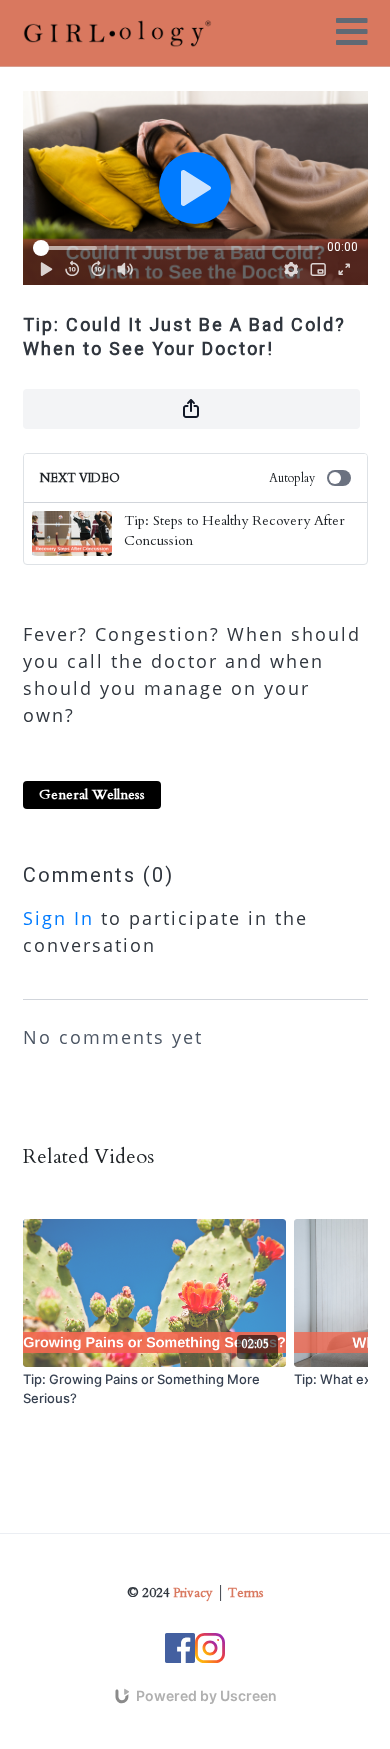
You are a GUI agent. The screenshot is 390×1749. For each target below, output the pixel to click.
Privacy (193, 1593)
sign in (58, 918)
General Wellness (92, 794)
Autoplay (292, 478)
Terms (245, 1593)
